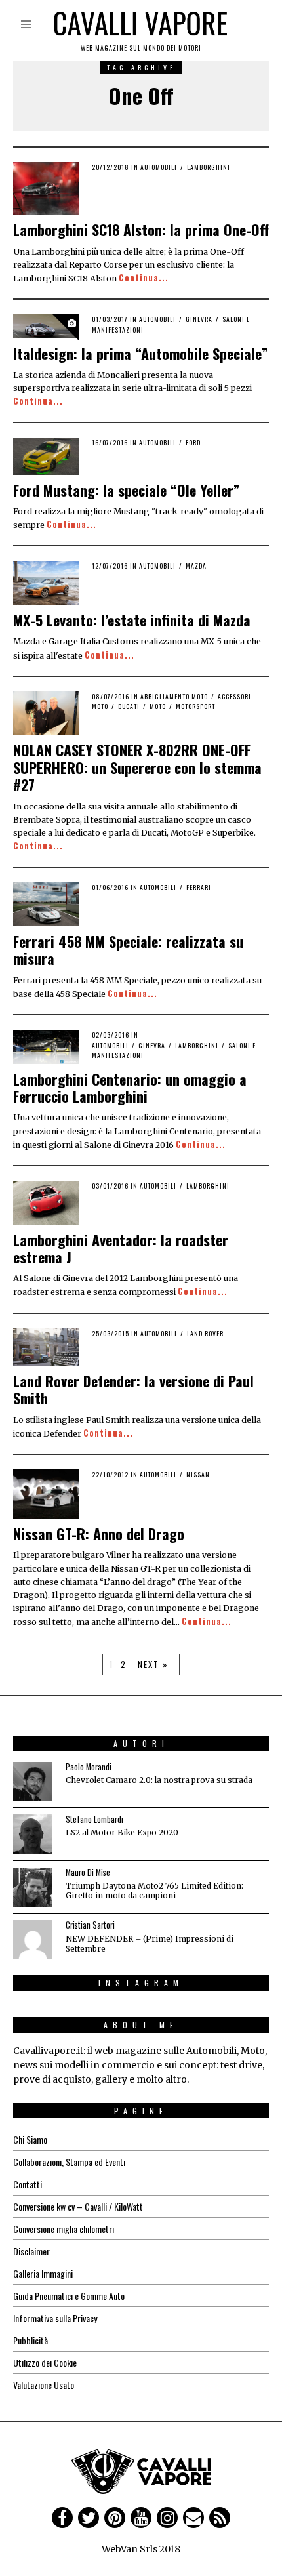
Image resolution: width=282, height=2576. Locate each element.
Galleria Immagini (43, 2273)
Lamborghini (209, 167)
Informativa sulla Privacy (55, 2318)
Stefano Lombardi (94, 1819)
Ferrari (199, 887)
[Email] (193, 2518)
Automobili (159, 167)
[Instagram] (167, 2518)
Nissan (198, 1474)
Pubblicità (30, 2340)
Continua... (144, 278)
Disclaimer (31, 2251)
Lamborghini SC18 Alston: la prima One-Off (141, 230)
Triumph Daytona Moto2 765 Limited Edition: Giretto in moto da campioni (154, 1891)
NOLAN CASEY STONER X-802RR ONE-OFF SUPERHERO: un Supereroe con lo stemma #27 (137, 767)
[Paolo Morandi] (33, 1782)
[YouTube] (141, 2518)
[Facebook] (62, 2518)
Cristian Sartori (90, 1925)
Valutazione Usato (44, 2385)
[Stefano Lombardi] (33, 1834)
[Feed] (220, 2518)
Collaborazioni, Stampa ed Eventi (69, 2162)
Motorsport (195, 706)
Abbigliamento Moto (174, 696)
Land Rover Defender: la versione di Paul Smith (133, 1389)
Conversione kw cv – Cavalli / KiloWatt (78, 2206)
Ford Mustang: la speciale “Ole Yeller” (126, 490)
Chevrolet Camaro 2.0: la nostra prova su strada (159, 1780)
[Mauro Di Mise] (33, 1887)
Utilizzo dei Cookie (45, 2362)
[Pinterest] (115, 2518)
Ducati (129, 706)
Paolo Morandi (89, 1767)
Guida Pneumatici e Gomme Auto (69, 2296)
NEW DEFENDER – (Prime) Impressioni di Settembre (150, 1944)
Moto (158, 706)
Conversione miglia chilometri (64, 2229)
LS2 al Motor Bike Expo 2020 (122, 1832)
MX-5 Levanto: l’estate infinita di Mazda (132, 620)
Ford (193, 442)
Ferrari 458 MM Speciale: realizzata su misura (128, 950)
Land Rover (205, 1333)
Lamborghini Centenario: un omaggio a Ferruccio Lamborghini (130, 1088)
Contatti (28, 2184)
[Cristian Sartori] (33, 1940)
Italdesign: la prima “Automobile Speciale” (140, 354)
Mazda (196, 566)
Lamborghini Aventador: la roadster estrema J (121, 1248)
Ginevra (199, 319)
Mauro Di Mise (88, 1872)
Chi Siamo (30, 2139)
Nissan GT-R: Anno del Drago (99, 1534)
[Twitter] (89, 2518)
